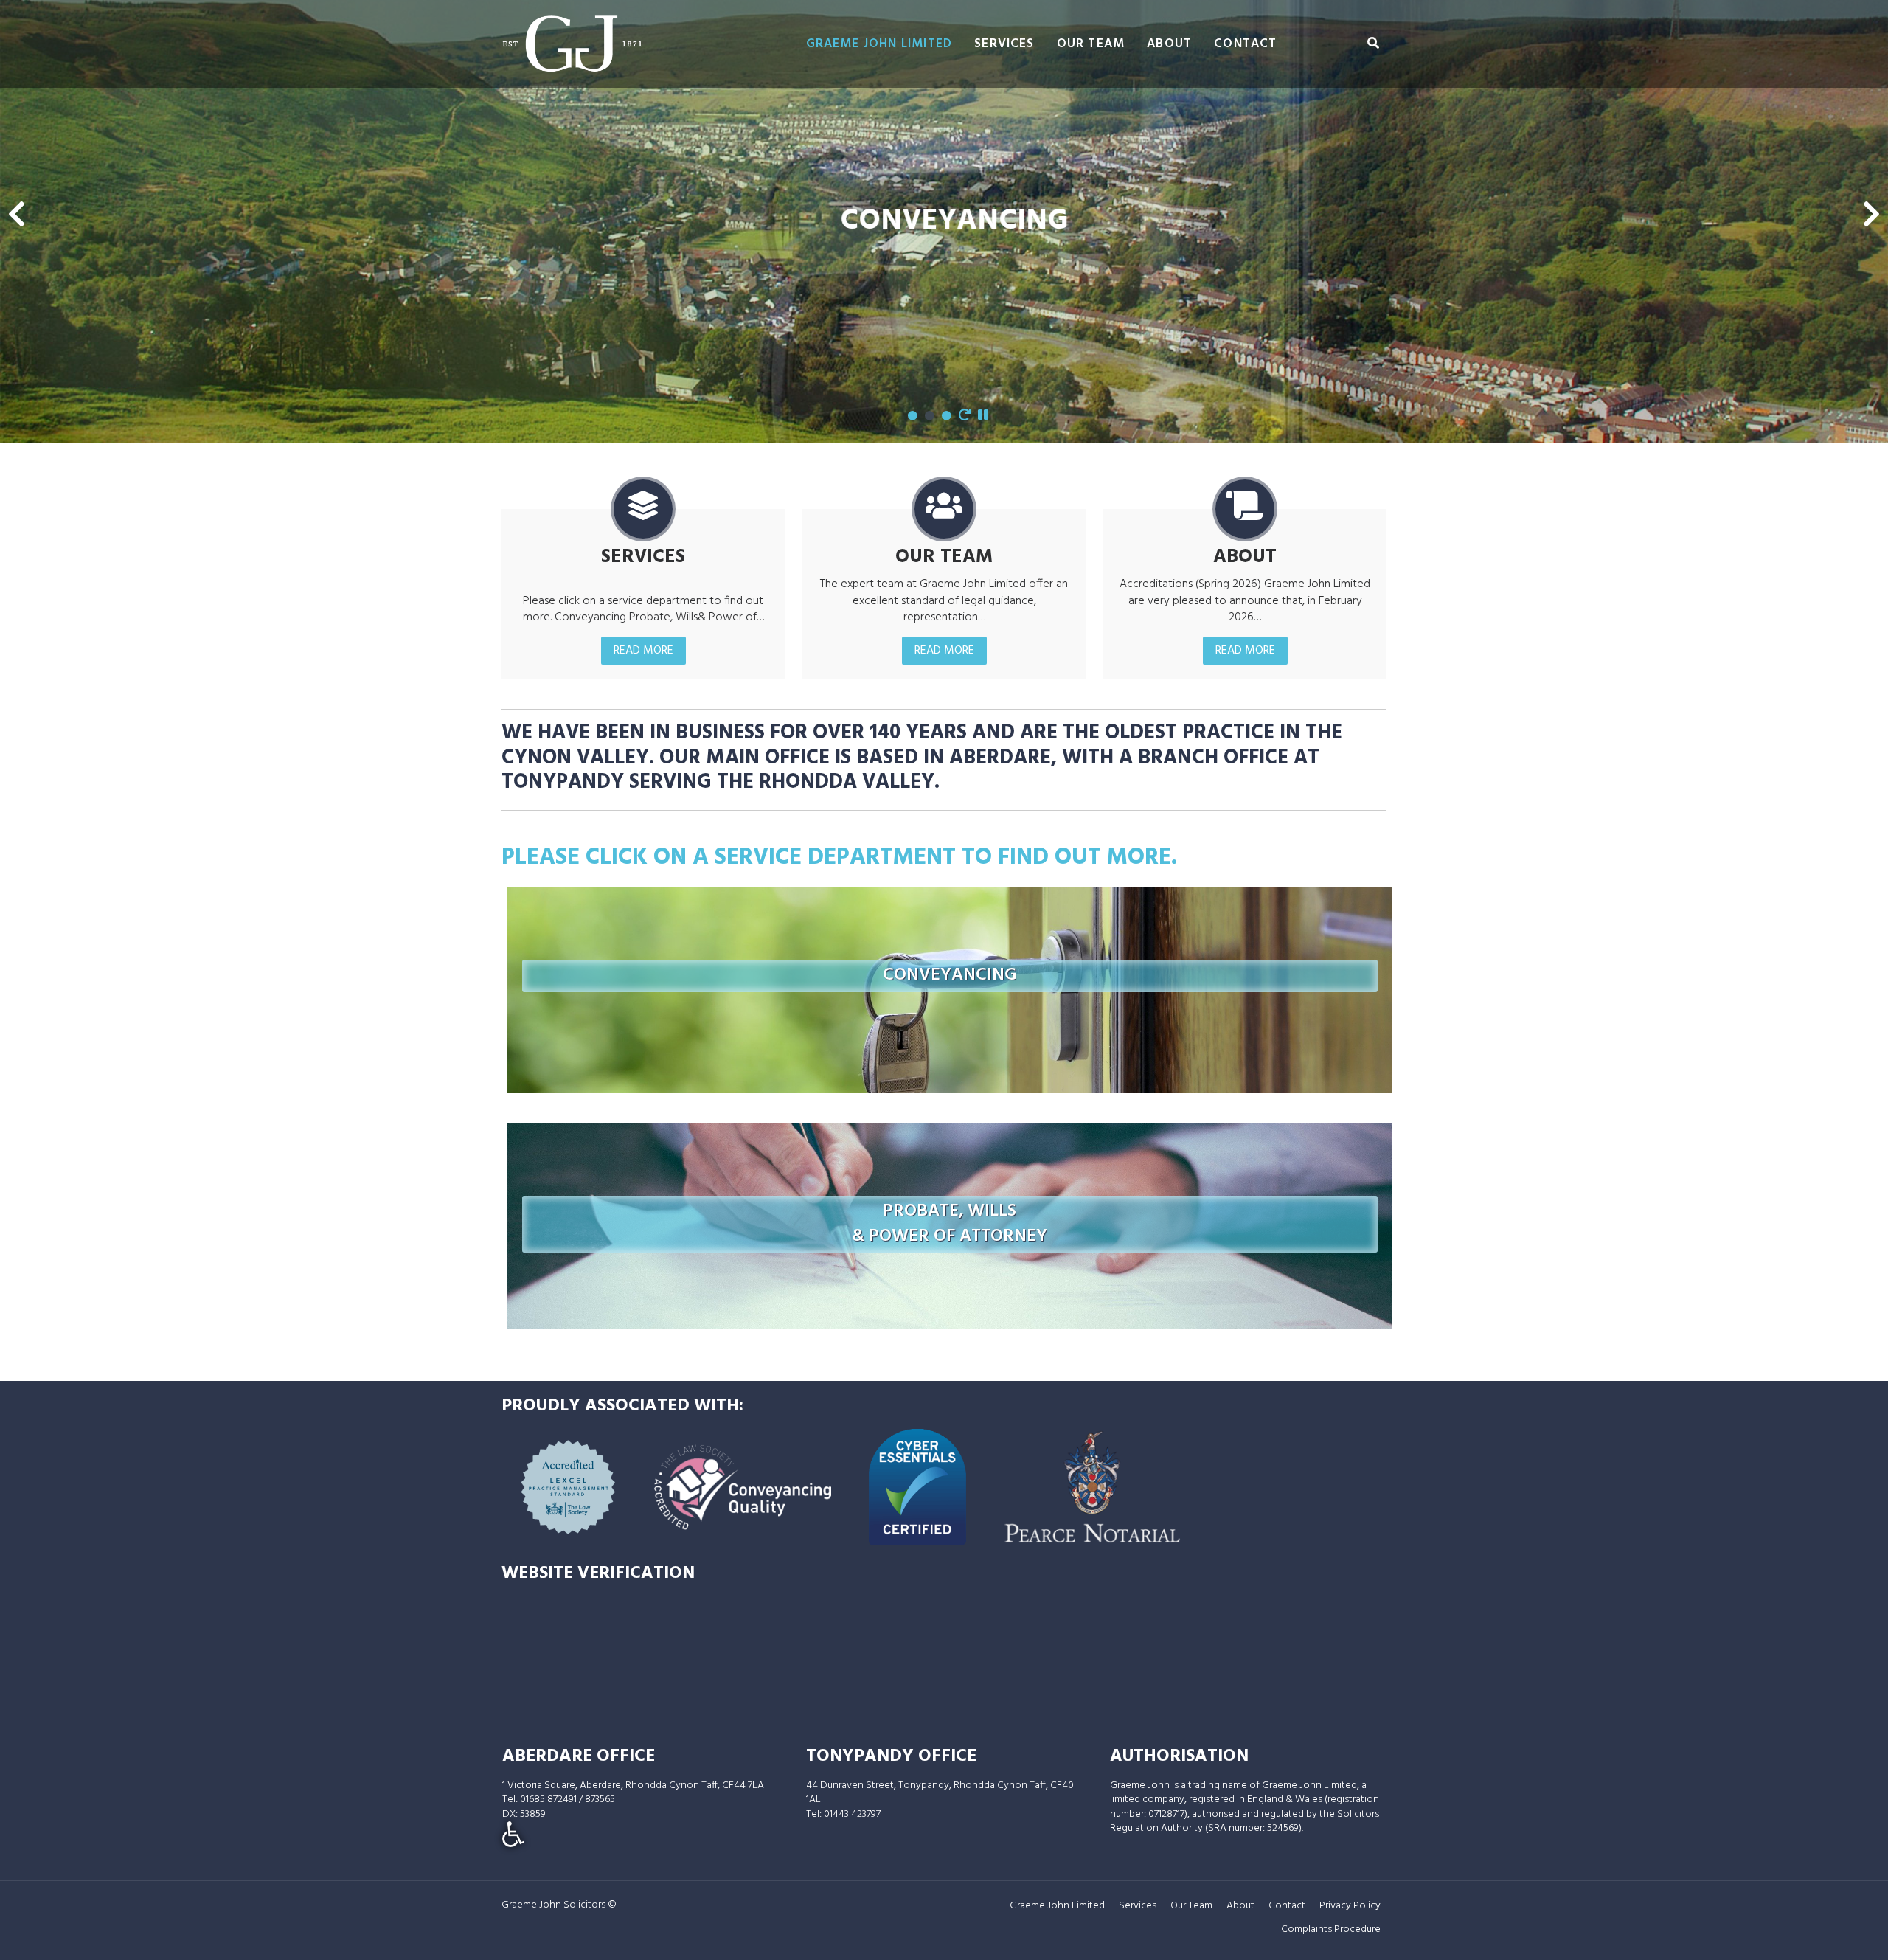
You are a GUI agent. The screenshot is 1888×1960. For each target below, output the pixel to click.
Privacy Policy (1350, 1906)
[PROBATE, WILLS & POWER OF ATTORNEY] (950, 1162)
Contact (1245, 44)
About (1169, 44)
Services (1004, 44)
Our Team (1091, 44)
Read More (643, 651)
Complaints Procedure (1331, 1929)
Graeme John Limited (879, 44)
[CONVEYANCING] (950, 914)
